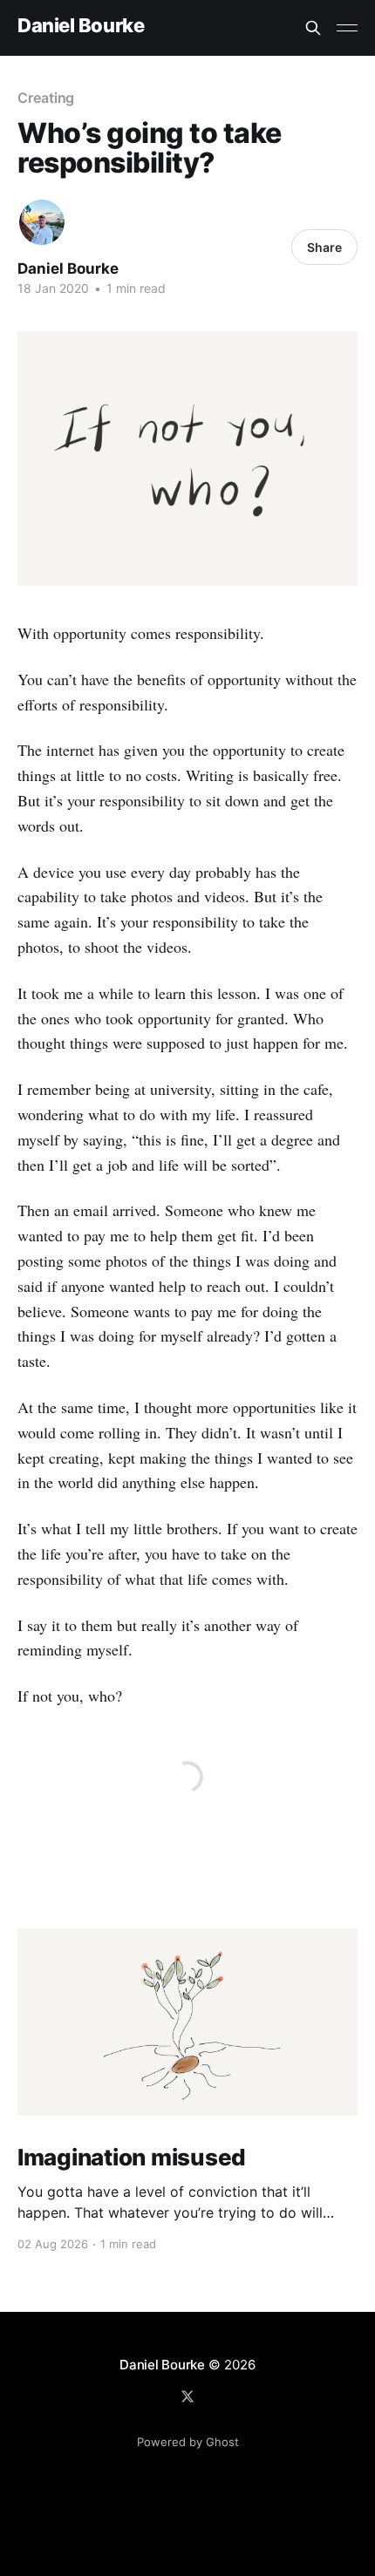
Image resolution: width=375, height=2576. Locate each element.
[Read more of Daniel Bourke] (42, 222)
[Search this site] (313, 28)
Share (324, 247)
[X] (187, 2396)
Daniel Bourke (81, 26)
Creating (46, 98)
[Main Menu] (347, 28)
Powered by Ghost (188, 2442)
